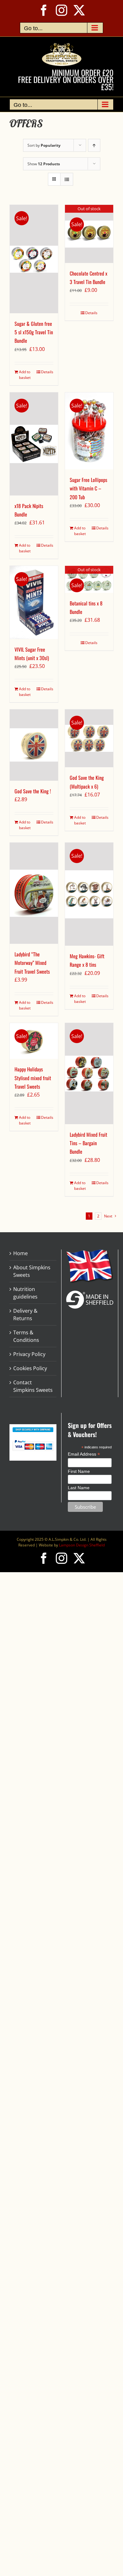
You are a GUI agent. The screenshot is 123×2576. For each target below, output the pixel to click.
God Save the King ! (33, 791)
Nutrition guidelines (25, 1293)
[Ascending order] (94, 145)
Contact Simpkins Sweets (33, 1386)
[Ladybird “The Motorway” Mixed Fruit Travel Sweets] (34, 893)
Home (20, 1253)
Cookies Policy (30, 1368)
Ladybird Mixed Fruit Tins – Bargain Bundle (88, 1143)
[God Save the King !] (34, 745)
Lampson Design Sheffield (82, 1545)
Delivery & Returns (25, 1315)
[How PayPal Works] (33, 1442)
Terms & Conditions (26, 1336)
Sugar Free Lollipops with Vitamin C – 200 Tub (88, 488)
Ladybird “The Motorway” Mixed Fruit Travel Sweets (32, 963)
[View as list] (67, 179)
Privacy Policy (29, 1354)
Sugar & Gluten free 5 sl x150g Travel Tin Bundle (34, 332)
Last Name (79, 1488)
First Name (79, 1471)
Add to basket (25, 375)
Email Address (84, 1454)
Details (47, 372)
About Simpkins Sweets (32, 1271)
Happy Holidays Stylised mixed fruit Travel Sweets (33, 1078)
